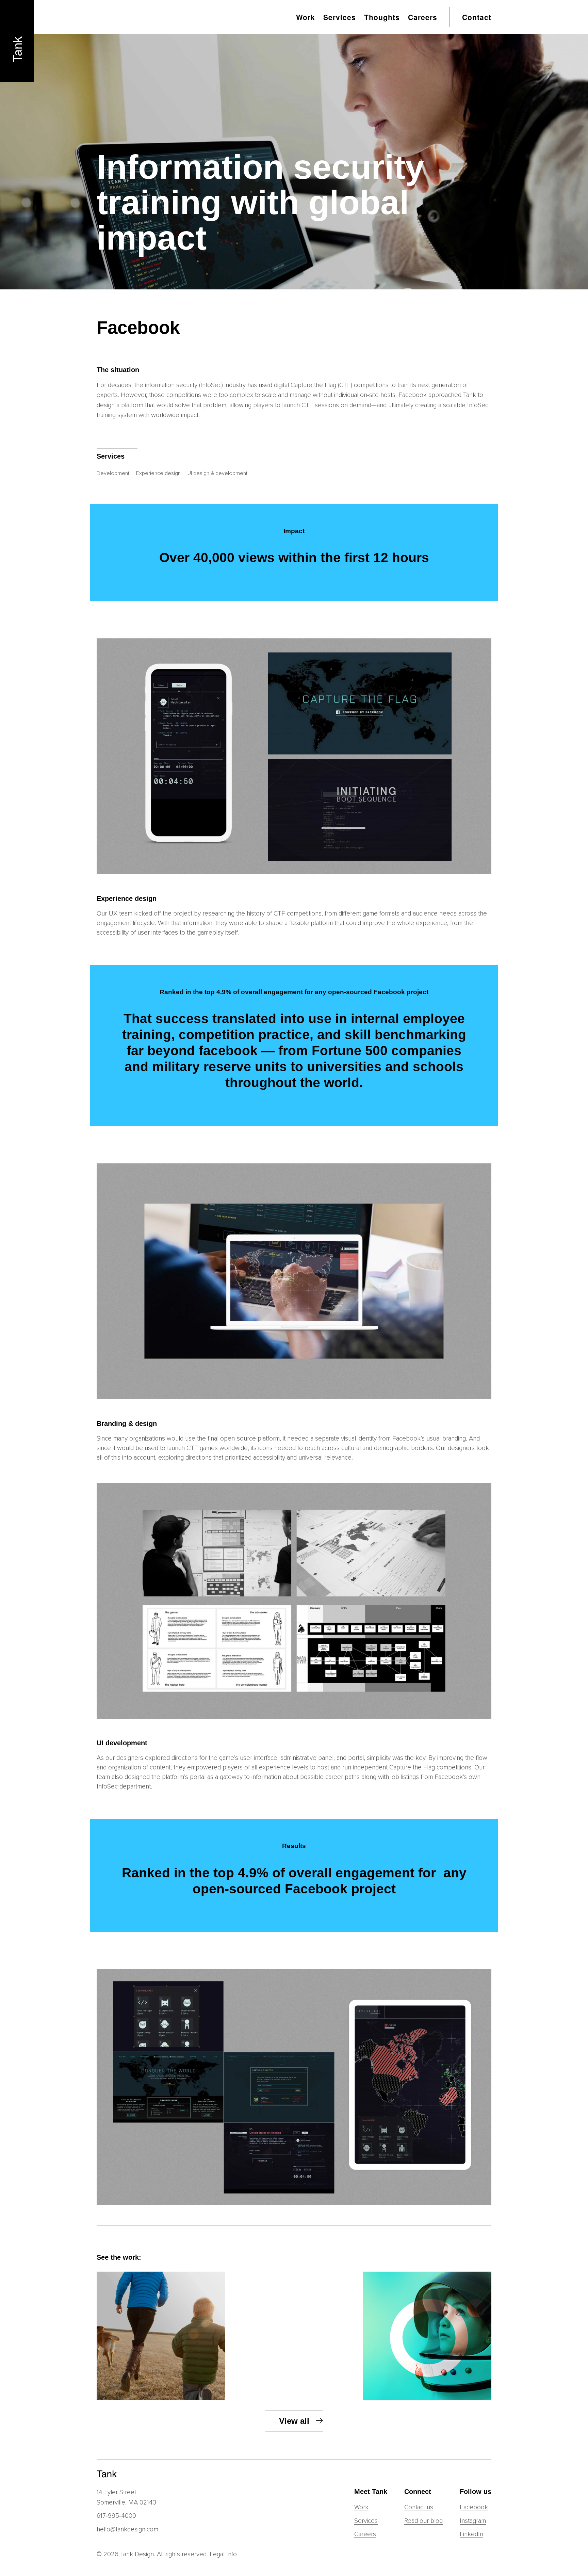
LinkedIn (471, 2534)
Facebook (474, 2507)
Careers (423, 17)
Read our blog (423, 2521)
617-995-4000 (116, 2516)
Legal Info (223, 2554)
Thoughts (382, 17)
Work (306, 17)
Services (340, 17)
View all (294, 2421)
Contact (477, 17)
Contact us (419, 2507)
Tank (17, 49)
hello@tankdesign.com (127, 2530)
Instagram (473, 2521)
